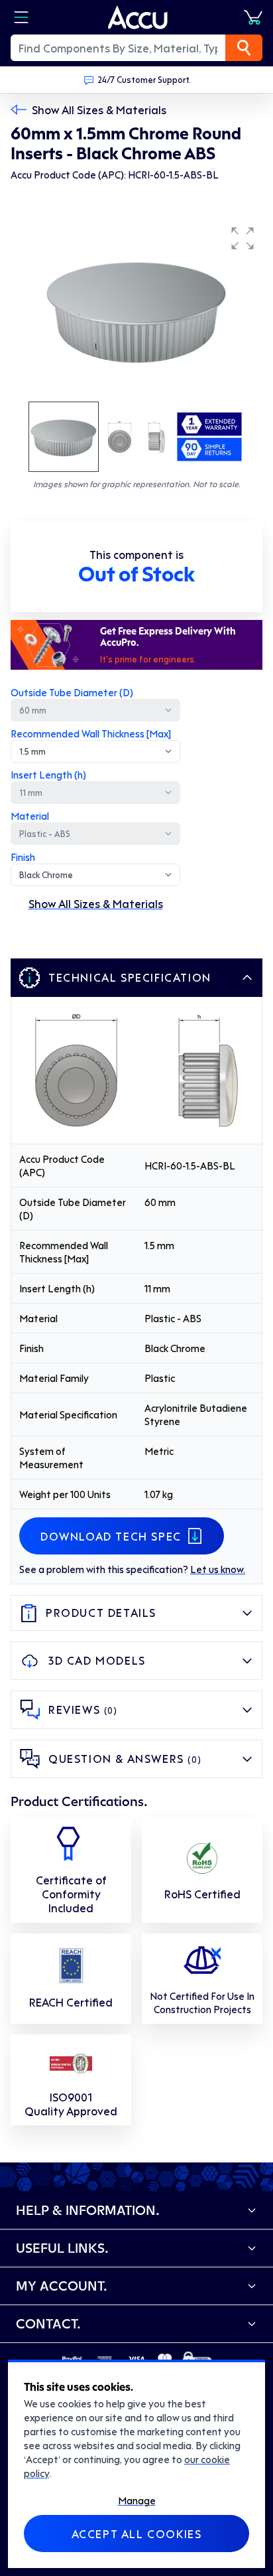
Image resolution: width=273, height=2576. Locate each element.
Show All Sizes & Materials (99, 110)
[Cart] (253, 17)
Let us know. (218, 1569)
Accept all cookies (137, 2534)
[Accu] (138, 17)
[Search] (244, 48)
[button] (243, 238)
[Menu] (21, 17)
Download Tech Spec (111, 1536)
